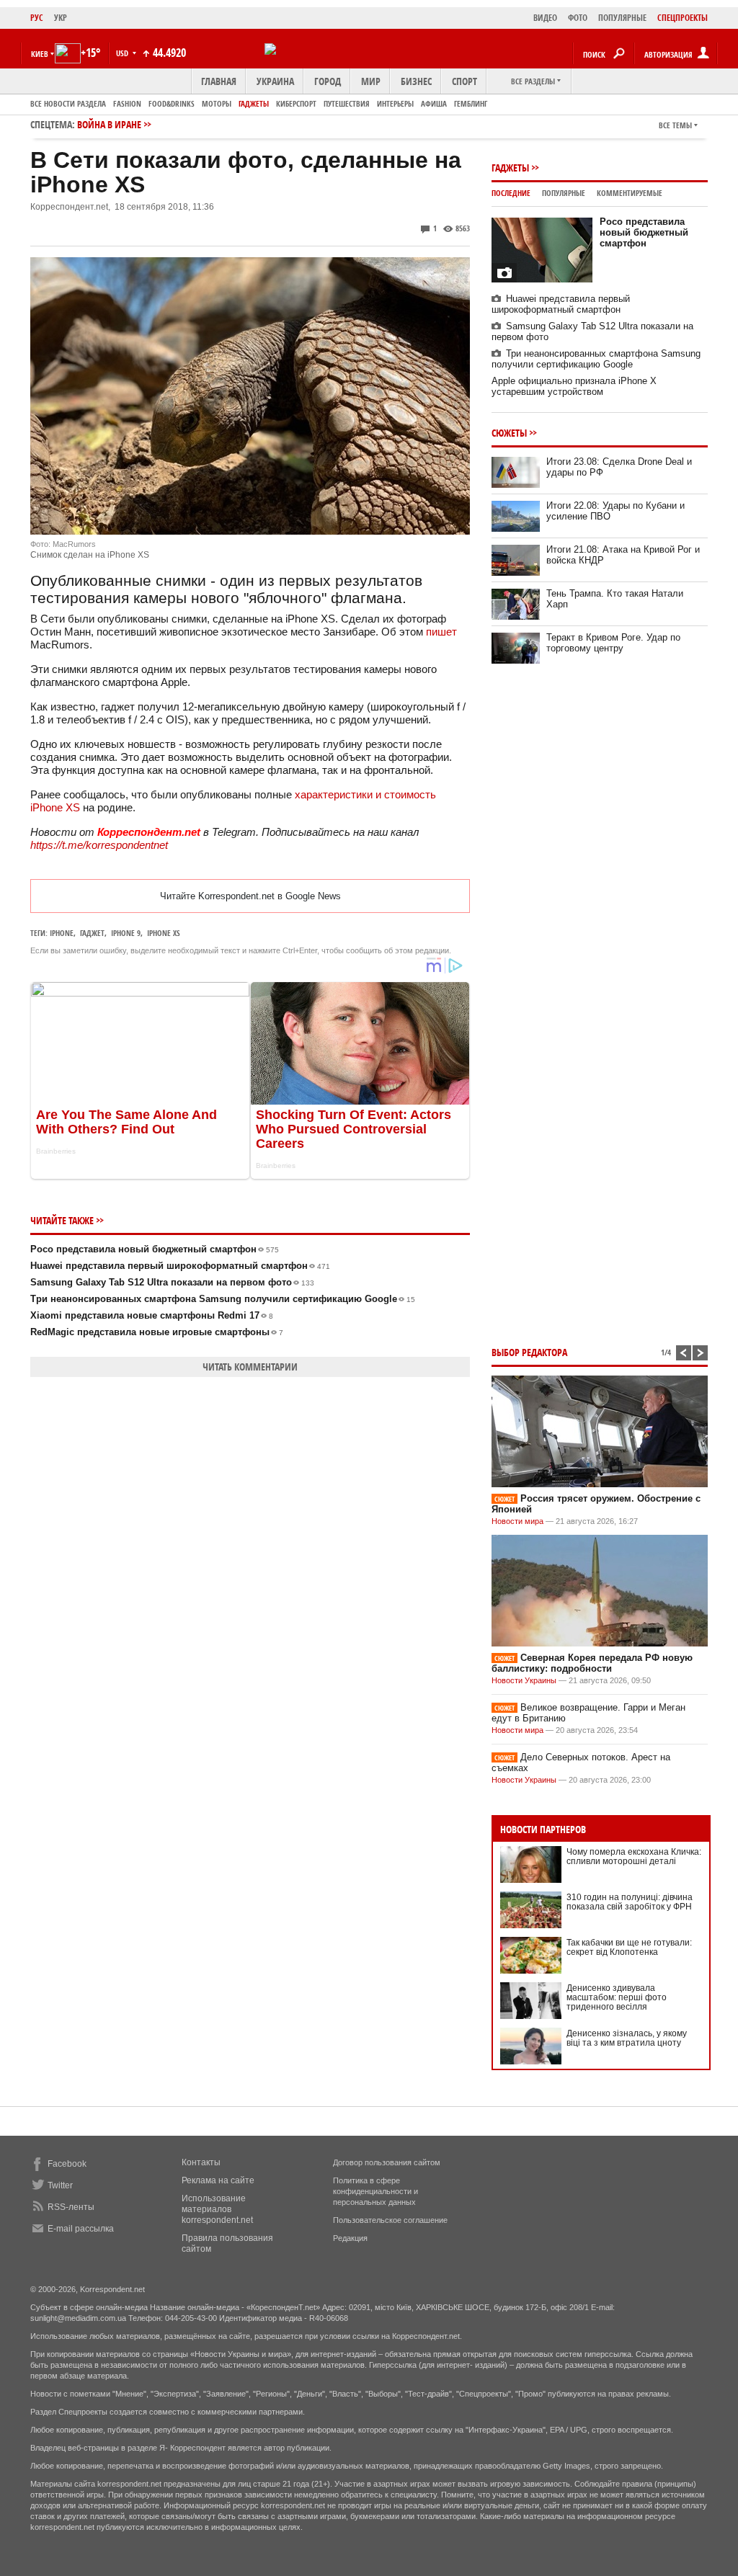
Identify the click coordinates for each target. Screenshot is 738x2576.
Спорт (464, 81)
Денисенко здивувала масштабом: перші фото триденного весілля (617, 1997)
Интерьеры (395, 103)
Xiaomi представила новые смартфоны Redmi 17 (152, 1315)
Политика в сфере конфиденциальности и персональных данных (375, 2191)
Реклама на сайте (218, 2180)
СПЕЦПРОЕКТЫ (683, 18)
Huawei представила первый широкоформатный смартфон (180, 1266)
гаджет (92, 933)
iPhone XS (164, 933)
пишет (440, 632)
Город (328, 81)
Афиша (434, 103)
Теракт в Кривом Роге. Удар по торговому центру (613, 643)
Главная (219, 81)
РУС (37, 18)
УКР (61, 18)
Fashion (127, 103)
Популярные (564, 193)
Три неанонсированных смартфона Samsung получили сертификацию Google (223, 1299)
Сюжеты (509, 433)
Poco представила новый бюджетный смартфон (155, 1249)
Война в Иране (109, 124)
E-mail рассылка (81, 2229)
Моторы (217, 103)
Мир (371, 81)
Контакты (201, 2162)
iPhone (62, 933)
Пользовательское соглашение (390, 2220)
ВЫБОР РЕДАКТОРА (529, 1352)
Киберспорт (296, 103)
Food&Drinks (172, 103)
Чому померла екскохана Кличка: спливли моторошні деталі (634, 1857)
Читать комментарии (250, 1367)
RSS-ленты (71, 2207)
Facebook (67, 2164)
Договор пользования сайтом (387, 2162)
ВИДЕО (545, 18)
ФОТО (578, 18)
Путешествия (347, 103)
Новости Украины (524, 1680)
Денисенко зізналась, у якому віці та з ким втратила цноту (627, 2038)
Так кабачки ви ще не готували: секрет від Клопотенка (629, 1947)
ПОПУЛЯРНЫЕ (622, 18)
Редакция (350, 2238)
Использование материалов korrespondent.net (217, 2209)
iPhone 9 (126, 933)
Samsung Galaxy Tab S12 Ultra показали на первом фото (172, 1282)
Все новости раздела (68, 103)
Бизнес (416, 81)
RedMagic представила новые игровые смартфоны (157, 1332)
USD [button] (123, 53)
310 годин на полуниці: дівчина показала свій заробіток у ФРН (630, 1902)
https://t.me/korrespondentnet (99, 845)
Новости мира (517, 1521)
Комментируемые (630, 193)
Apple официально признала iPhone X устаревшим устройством (574, 386)
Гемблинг (471, 103)
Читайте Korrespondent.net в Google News (250, 896)
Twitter (60, 2185)
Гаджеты (254, 103)
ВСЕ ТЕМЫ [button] (675, 125)
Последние (511, 193)
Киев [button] (40, 54)
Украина (275, 81)
